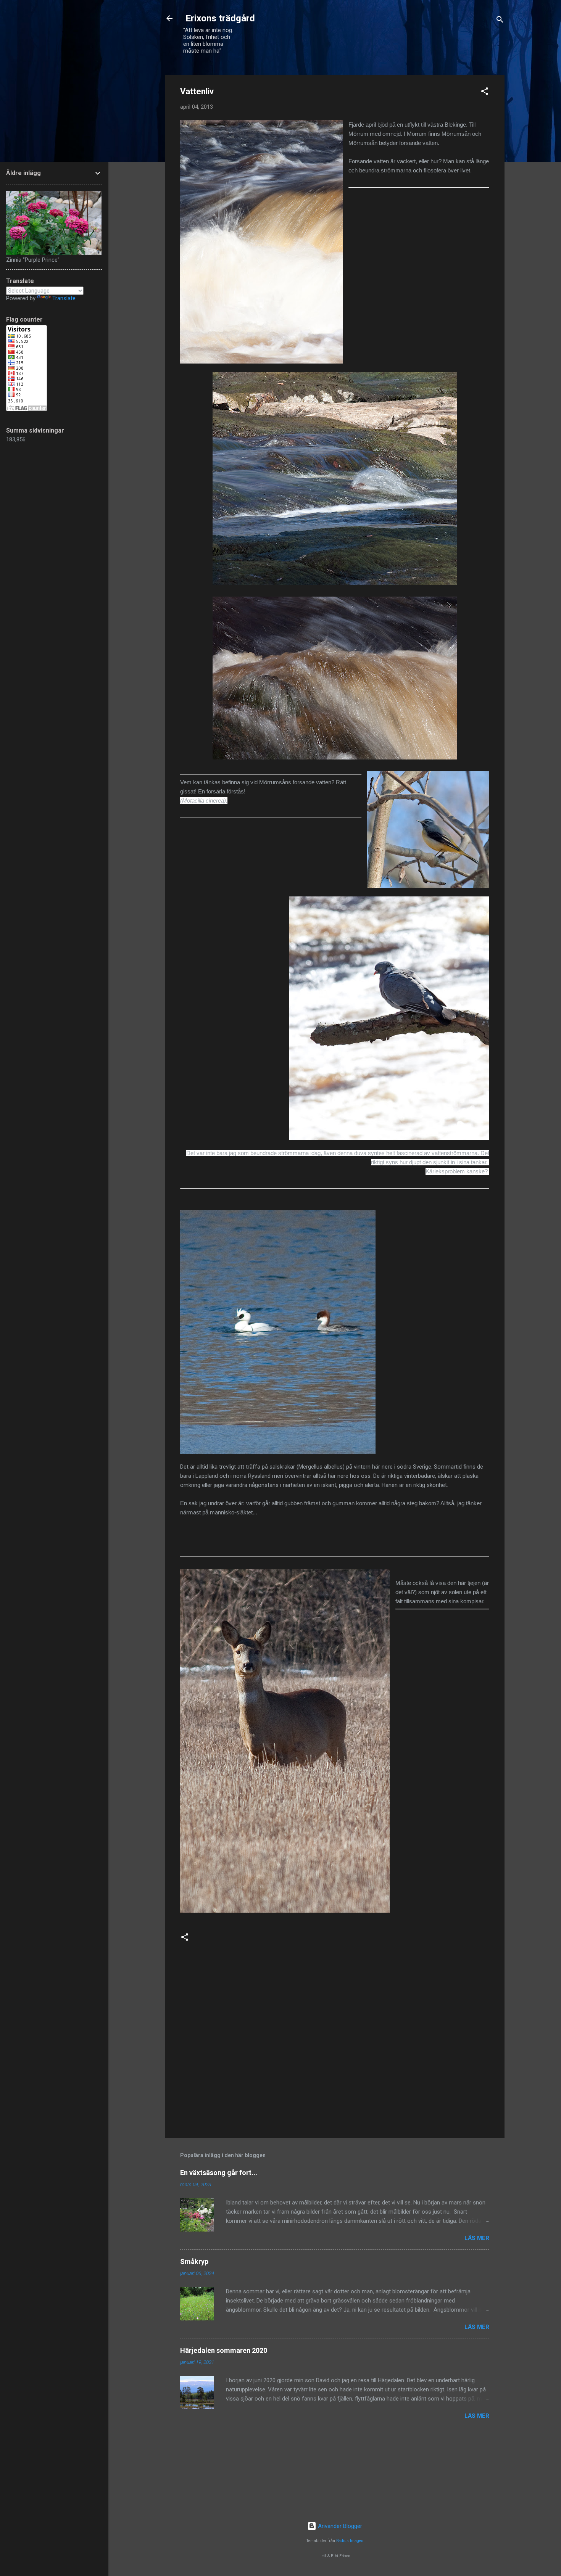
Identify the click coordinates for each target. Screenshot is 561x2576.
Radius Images (350, 2541)
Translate (64, 298)
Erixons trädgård (219, 18)
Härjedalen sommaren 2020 (224, 2350)
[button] (485, 93)
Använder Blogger (339, 2526)
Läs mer (477, 2238)
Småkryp (194, 2261)
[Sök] (500, 21)
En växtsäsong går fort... (219, 2173)
